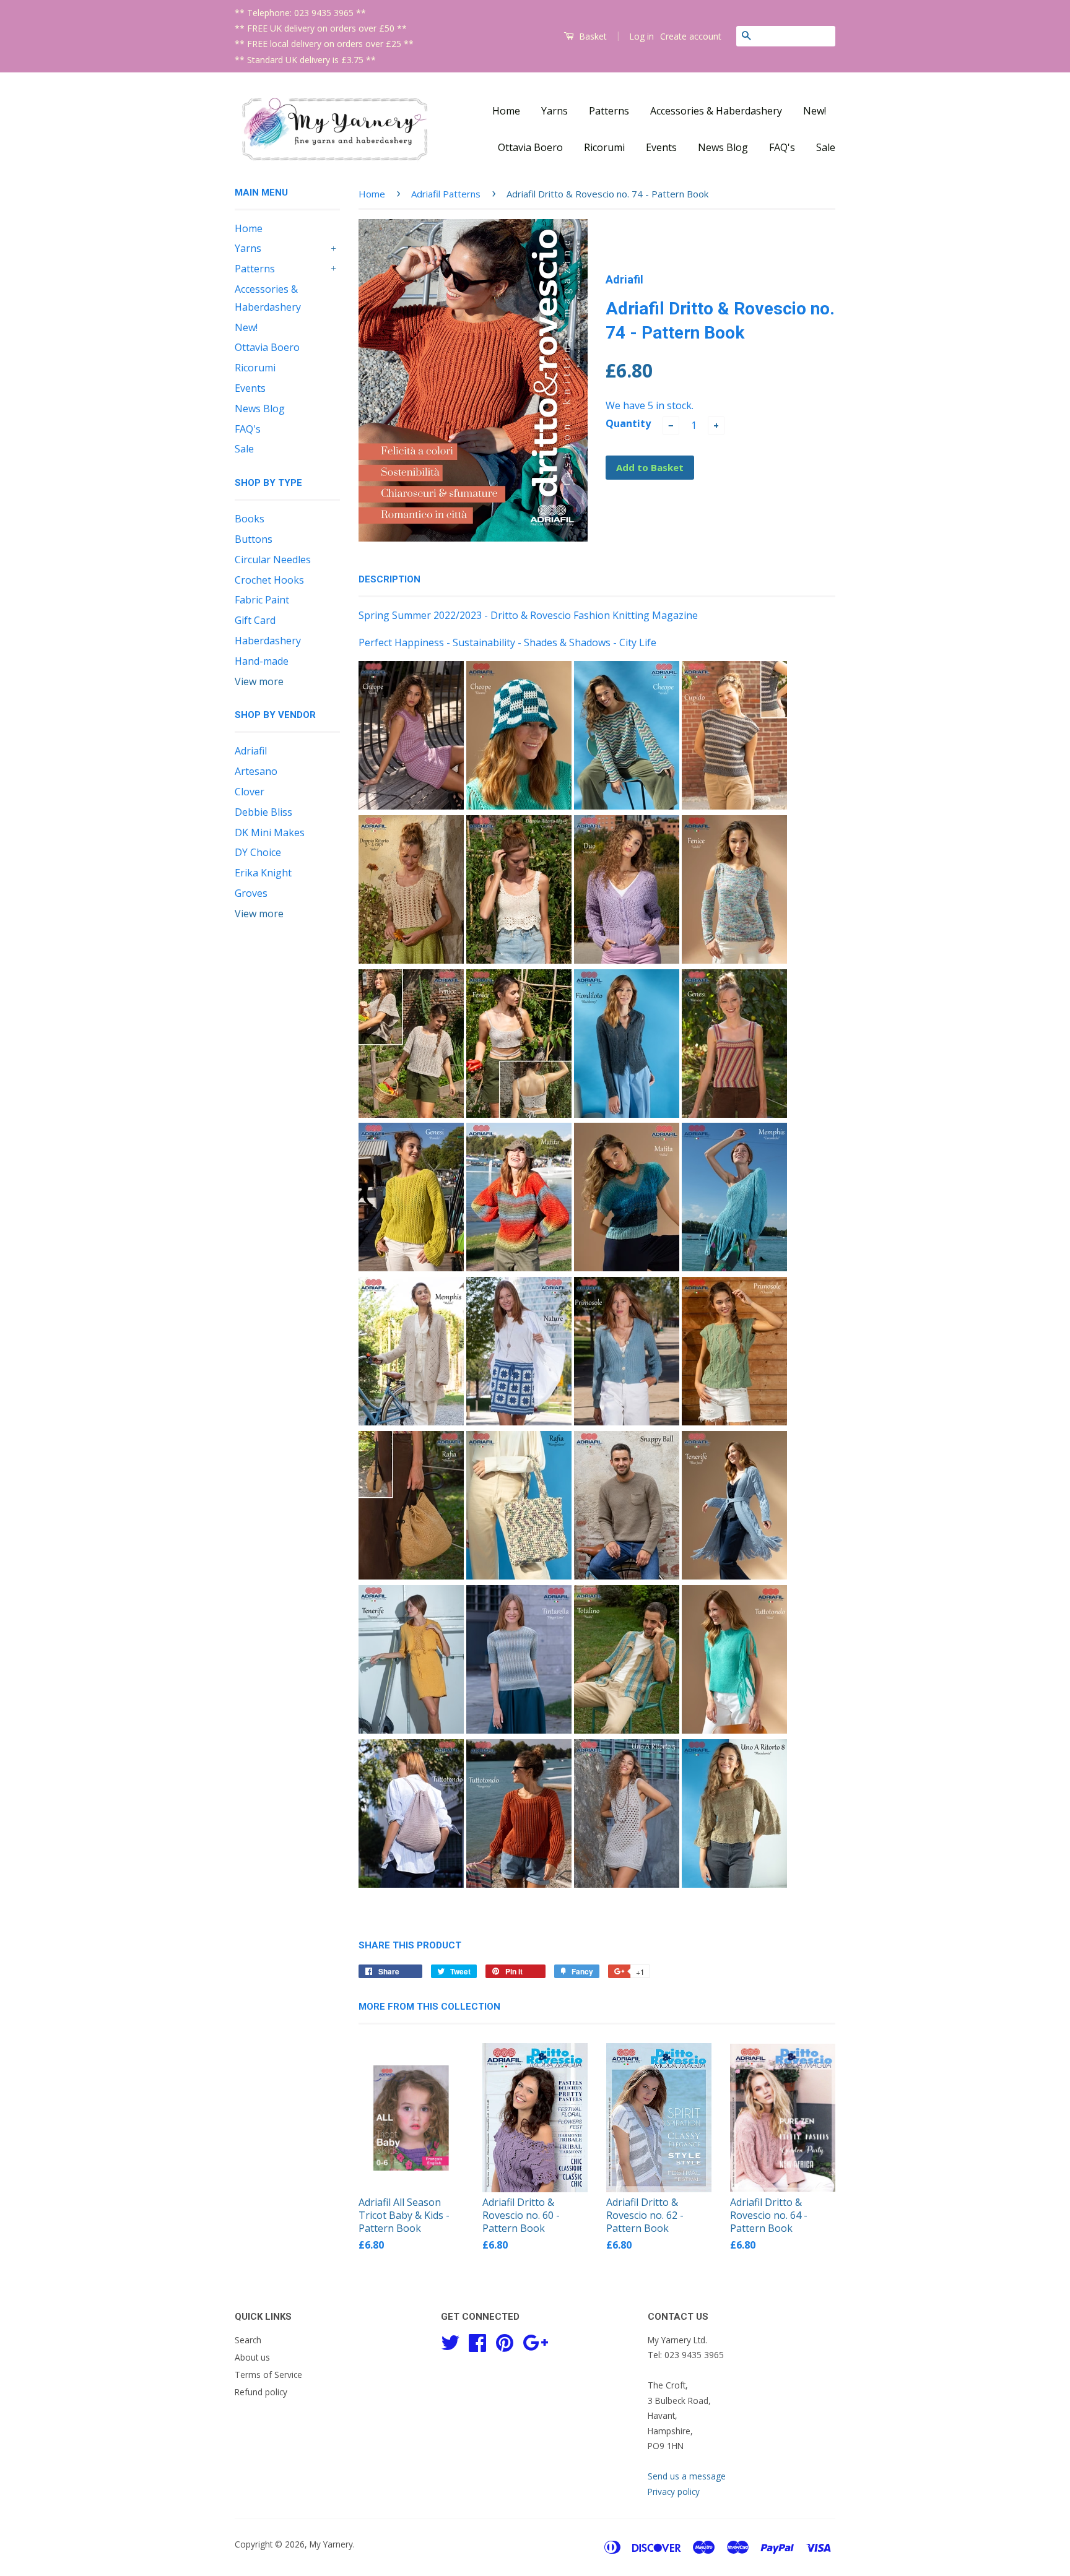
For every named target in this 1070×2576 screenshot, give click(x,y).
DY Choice (258, 852)
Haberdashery (268, 641)
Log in (642, 36)
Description (389, 579)
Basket (592, 36)
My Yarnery (331, 2544)
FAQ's (782, 147)
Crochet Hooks (269, 580)
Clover (250, 792)
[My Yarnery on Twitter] (450, 2341)
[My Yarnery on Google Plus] (535, 2341)
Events (661, 147)
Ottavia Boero (530, 147)
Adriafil (251, 751)
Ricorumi (604, 147)
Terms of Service (268, 2375)
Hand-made (262, 661)
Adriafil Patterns (446, 194)
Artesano (256, 771)
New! (815, 111)
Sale (826, 147)
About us (252, 2357)
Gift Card (255, 620)
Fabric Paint (262, 600)
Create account (691, 36)
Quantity (628, 423)
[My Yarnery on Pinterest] (505, 2341)
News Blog (723, 147)
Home (506, 111)
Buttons (254, 539)
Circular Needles (273, 560)
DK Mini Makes (270, 832)
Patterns (609, 111)
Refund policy (261, 2392)
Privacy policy (674, 2492)
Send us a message (687, 2476)
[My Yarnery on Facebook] (477, 2341)
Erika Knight (263, 873)
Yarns (555, 111)
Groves (251, 893)
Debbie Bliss (263, 812)
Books (250, 519)
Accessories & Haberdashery (716, 111)
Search (248, 2340)
